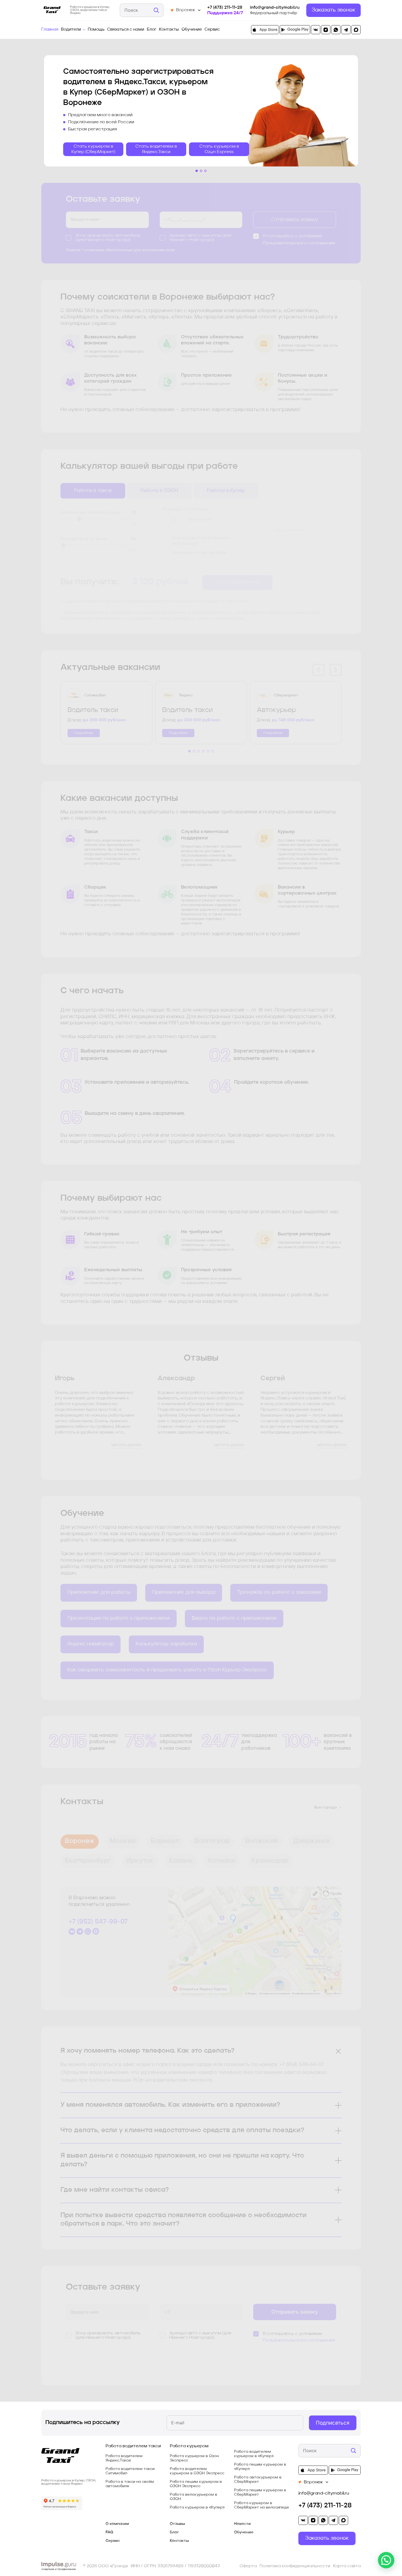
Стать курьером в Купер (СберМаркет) (93, 149)
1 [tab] (197, 171)
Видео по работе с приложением (234, 1618)
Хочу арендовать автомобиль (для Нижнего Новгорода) (108, 238)
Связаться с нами (126, 30)
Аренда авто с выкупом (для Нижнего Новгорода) (200, 238)
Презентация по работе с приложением (119, 1618)
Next (336, 670)
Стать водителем (237, 582)
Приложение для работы (99, 1592)
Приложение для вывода (184, 1592)
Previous (318, 670)
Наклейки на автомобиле (199, 553)
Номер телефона (180, 2301)
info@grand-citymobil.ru (275, 8)
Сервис (212, 30)
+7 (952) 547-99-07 (98, 1922)
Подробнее (84, 733)
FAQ (109, 2532)
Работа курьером (189, 2446)
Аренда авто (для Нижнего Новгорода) (201, 541)
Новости (242, 2524)
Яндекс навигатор (91, 1644)
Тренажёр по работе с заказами (279, 1592)
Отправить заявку (295, 220)
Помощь (96, 30)
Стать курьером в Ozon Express (219, 149)
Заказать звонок (333, 10)
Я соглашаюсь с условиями (292, 236)
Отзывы (177, 2524)
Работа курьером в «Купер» (197, 2507)
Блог (152, 30)
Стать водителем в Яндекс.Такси (156, 149)
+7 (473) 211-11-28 (225, 8)
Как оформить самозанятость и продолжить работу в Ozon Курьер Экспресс (167, 1670)
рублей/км (199, 520)
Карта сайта (347, 2566)
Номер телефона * (181, 209)
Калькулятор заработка (166, 1644)
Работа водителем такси (133, 2446)
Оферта (248, 2566)
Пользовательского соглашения (299, 243)
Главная (50, 30)
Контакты (169, 30)
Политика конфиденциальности (295, 2566)
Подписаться (333, 2423)
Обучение (192, 30)
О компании (117, 2524)
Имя (74, 209)
